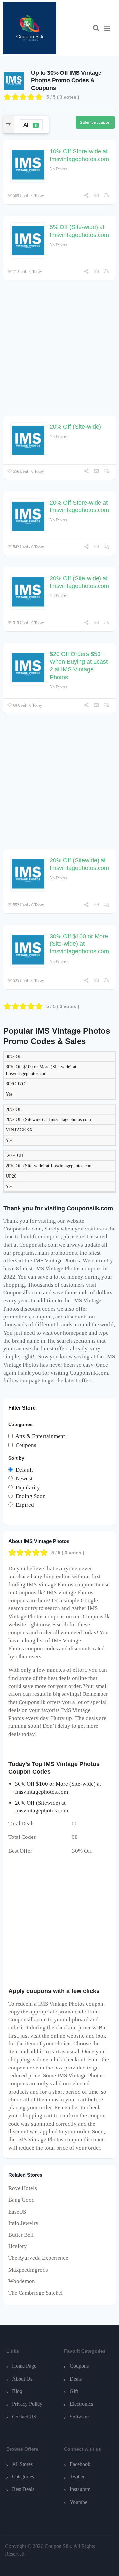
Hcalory (18, 2246)
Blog (17, 2391)
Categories (23, 2477)
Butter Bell (21, 2235)
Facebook (80, 2464)
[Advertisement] (59, 351)
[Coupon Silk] (30, 28)
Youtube (79, 2502)
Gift (74, 2391)
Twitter (77, 2477)
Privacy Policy (27, 2404)
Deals (76, 2379)
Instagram (80, 2489)
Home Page (24, 2366)
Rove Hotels (23, 2188)
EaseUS (17, 2212)
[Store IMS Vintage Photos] (14, 80)
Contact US (24, 2417)
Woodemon (22, 2281)
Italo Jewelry (23, 2223)
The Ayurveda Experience (38, 2258)
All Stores (22, 2464)
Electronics (81, 2404)
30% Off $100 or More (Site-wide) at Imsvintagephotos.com (79, 944)
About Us (22, 2379)
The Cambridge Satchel (36, 2293)
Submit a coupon (95, 122)
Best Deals (23, 2489)
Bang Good (21, 2200)
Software (79, 2417)
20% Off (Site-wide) (75, 427)
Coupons (79, 2366)
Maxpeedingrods (28, 2270)
